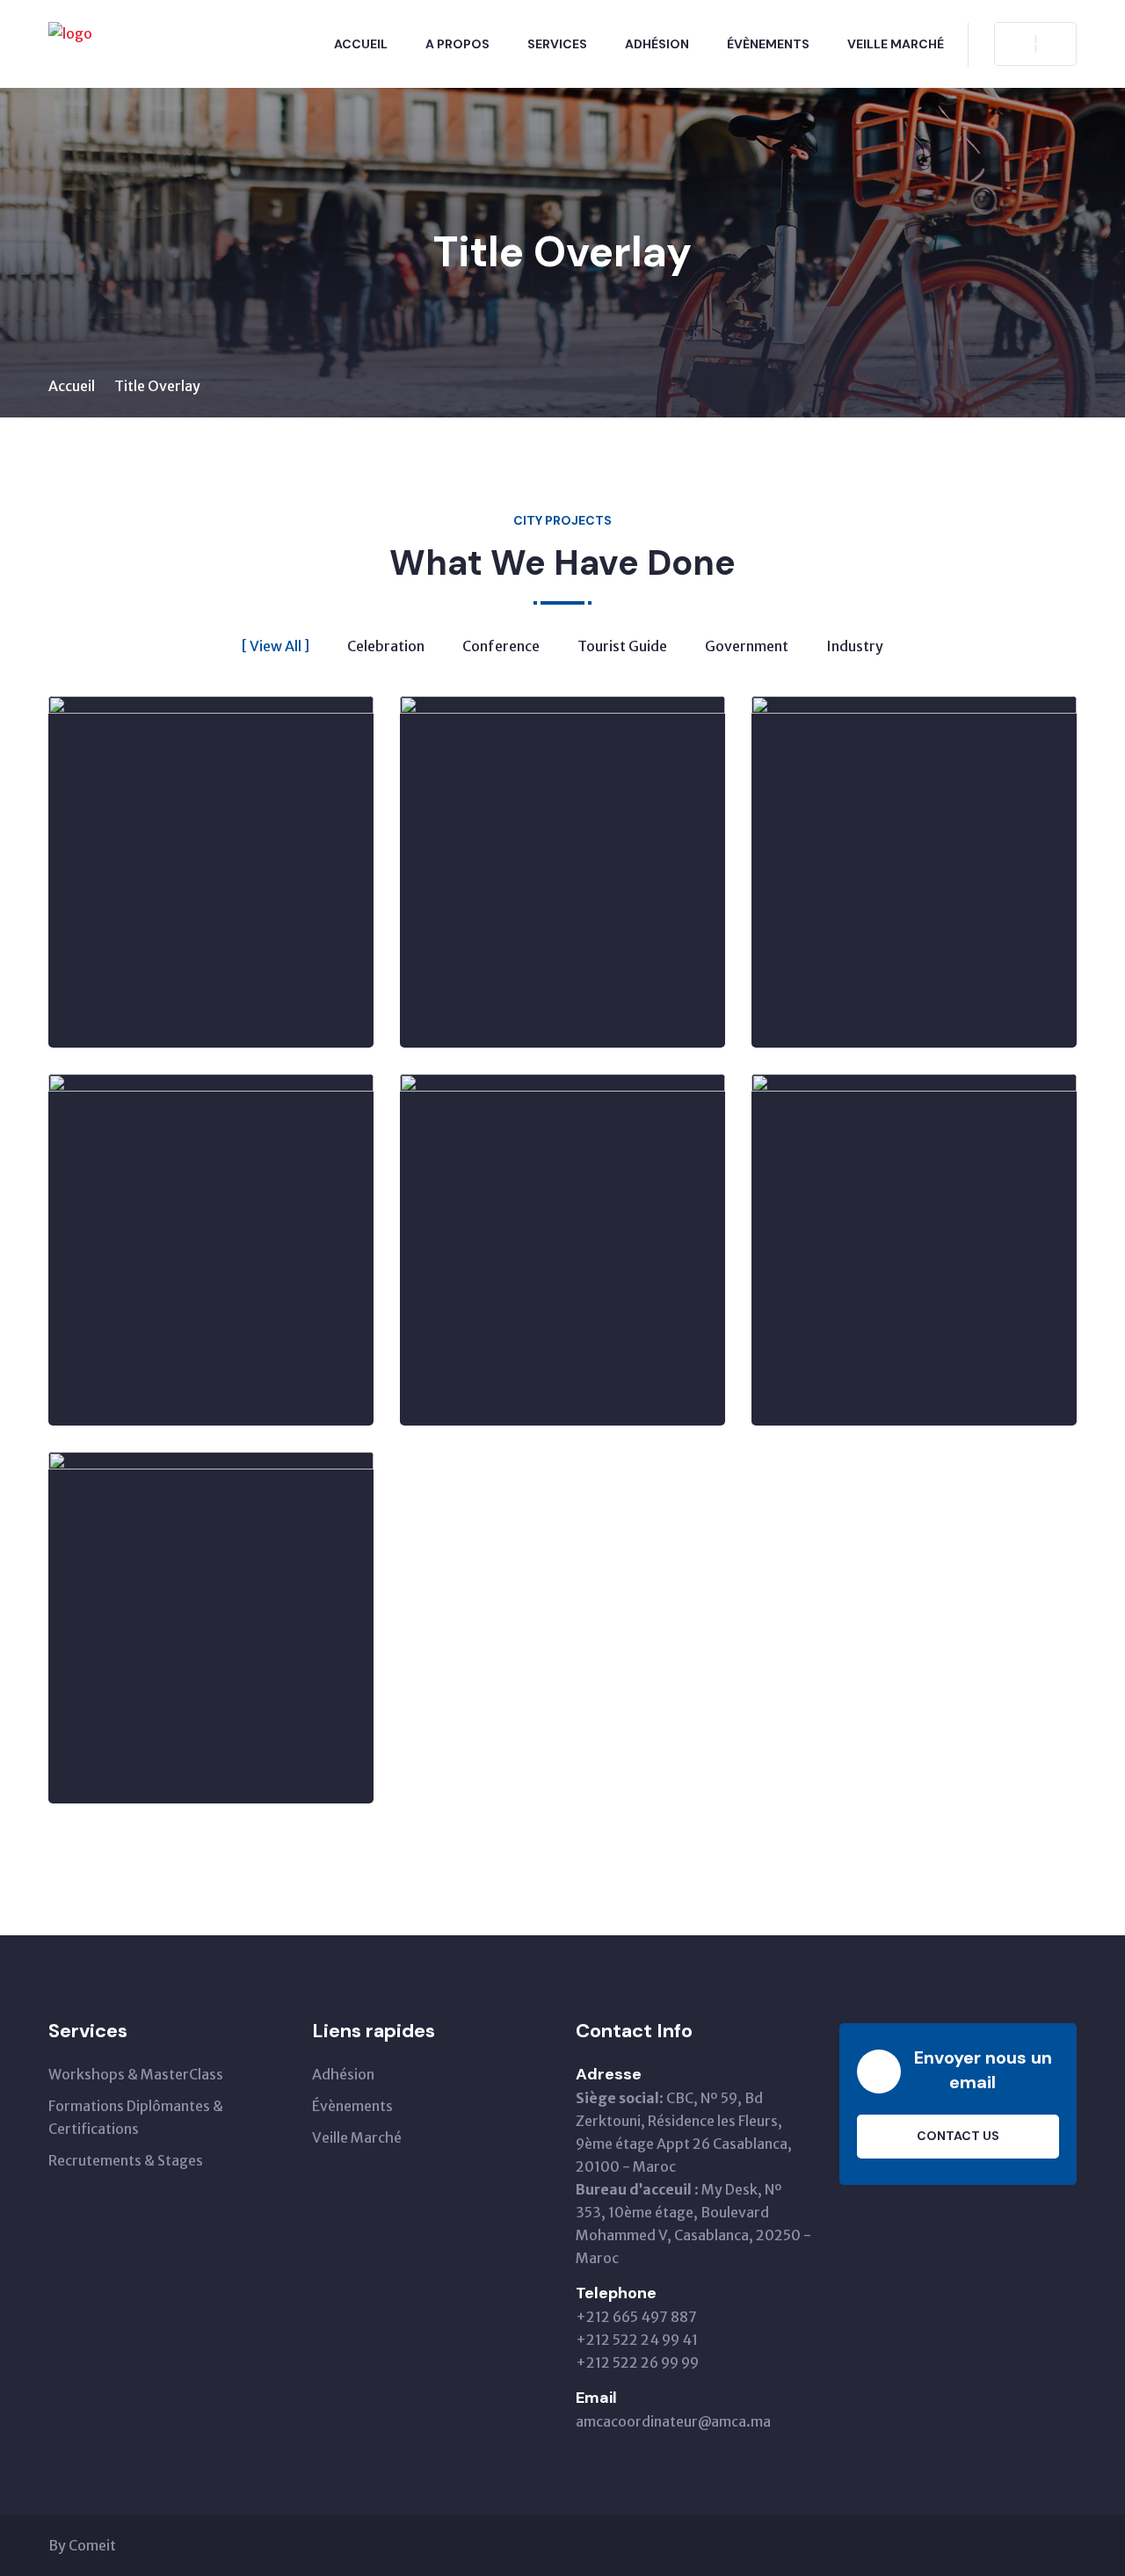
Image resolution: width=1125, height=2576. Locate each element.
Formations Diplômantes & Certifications (136, 2117)
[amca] (70, 33)
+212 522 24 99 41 (637, 2340)
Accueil (361, 44)
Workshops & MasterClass (136, 2074)
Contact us (958, 2136)
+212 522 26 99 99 (637, 2362)
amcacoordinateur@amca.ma (673, 2421)
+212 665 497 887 (636, 2317)
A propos (457, 44)
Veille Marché (896, 44)
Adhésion (657, 44)
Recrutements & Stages (126, 2160)
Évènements (768, 44)
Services (557, 44)
